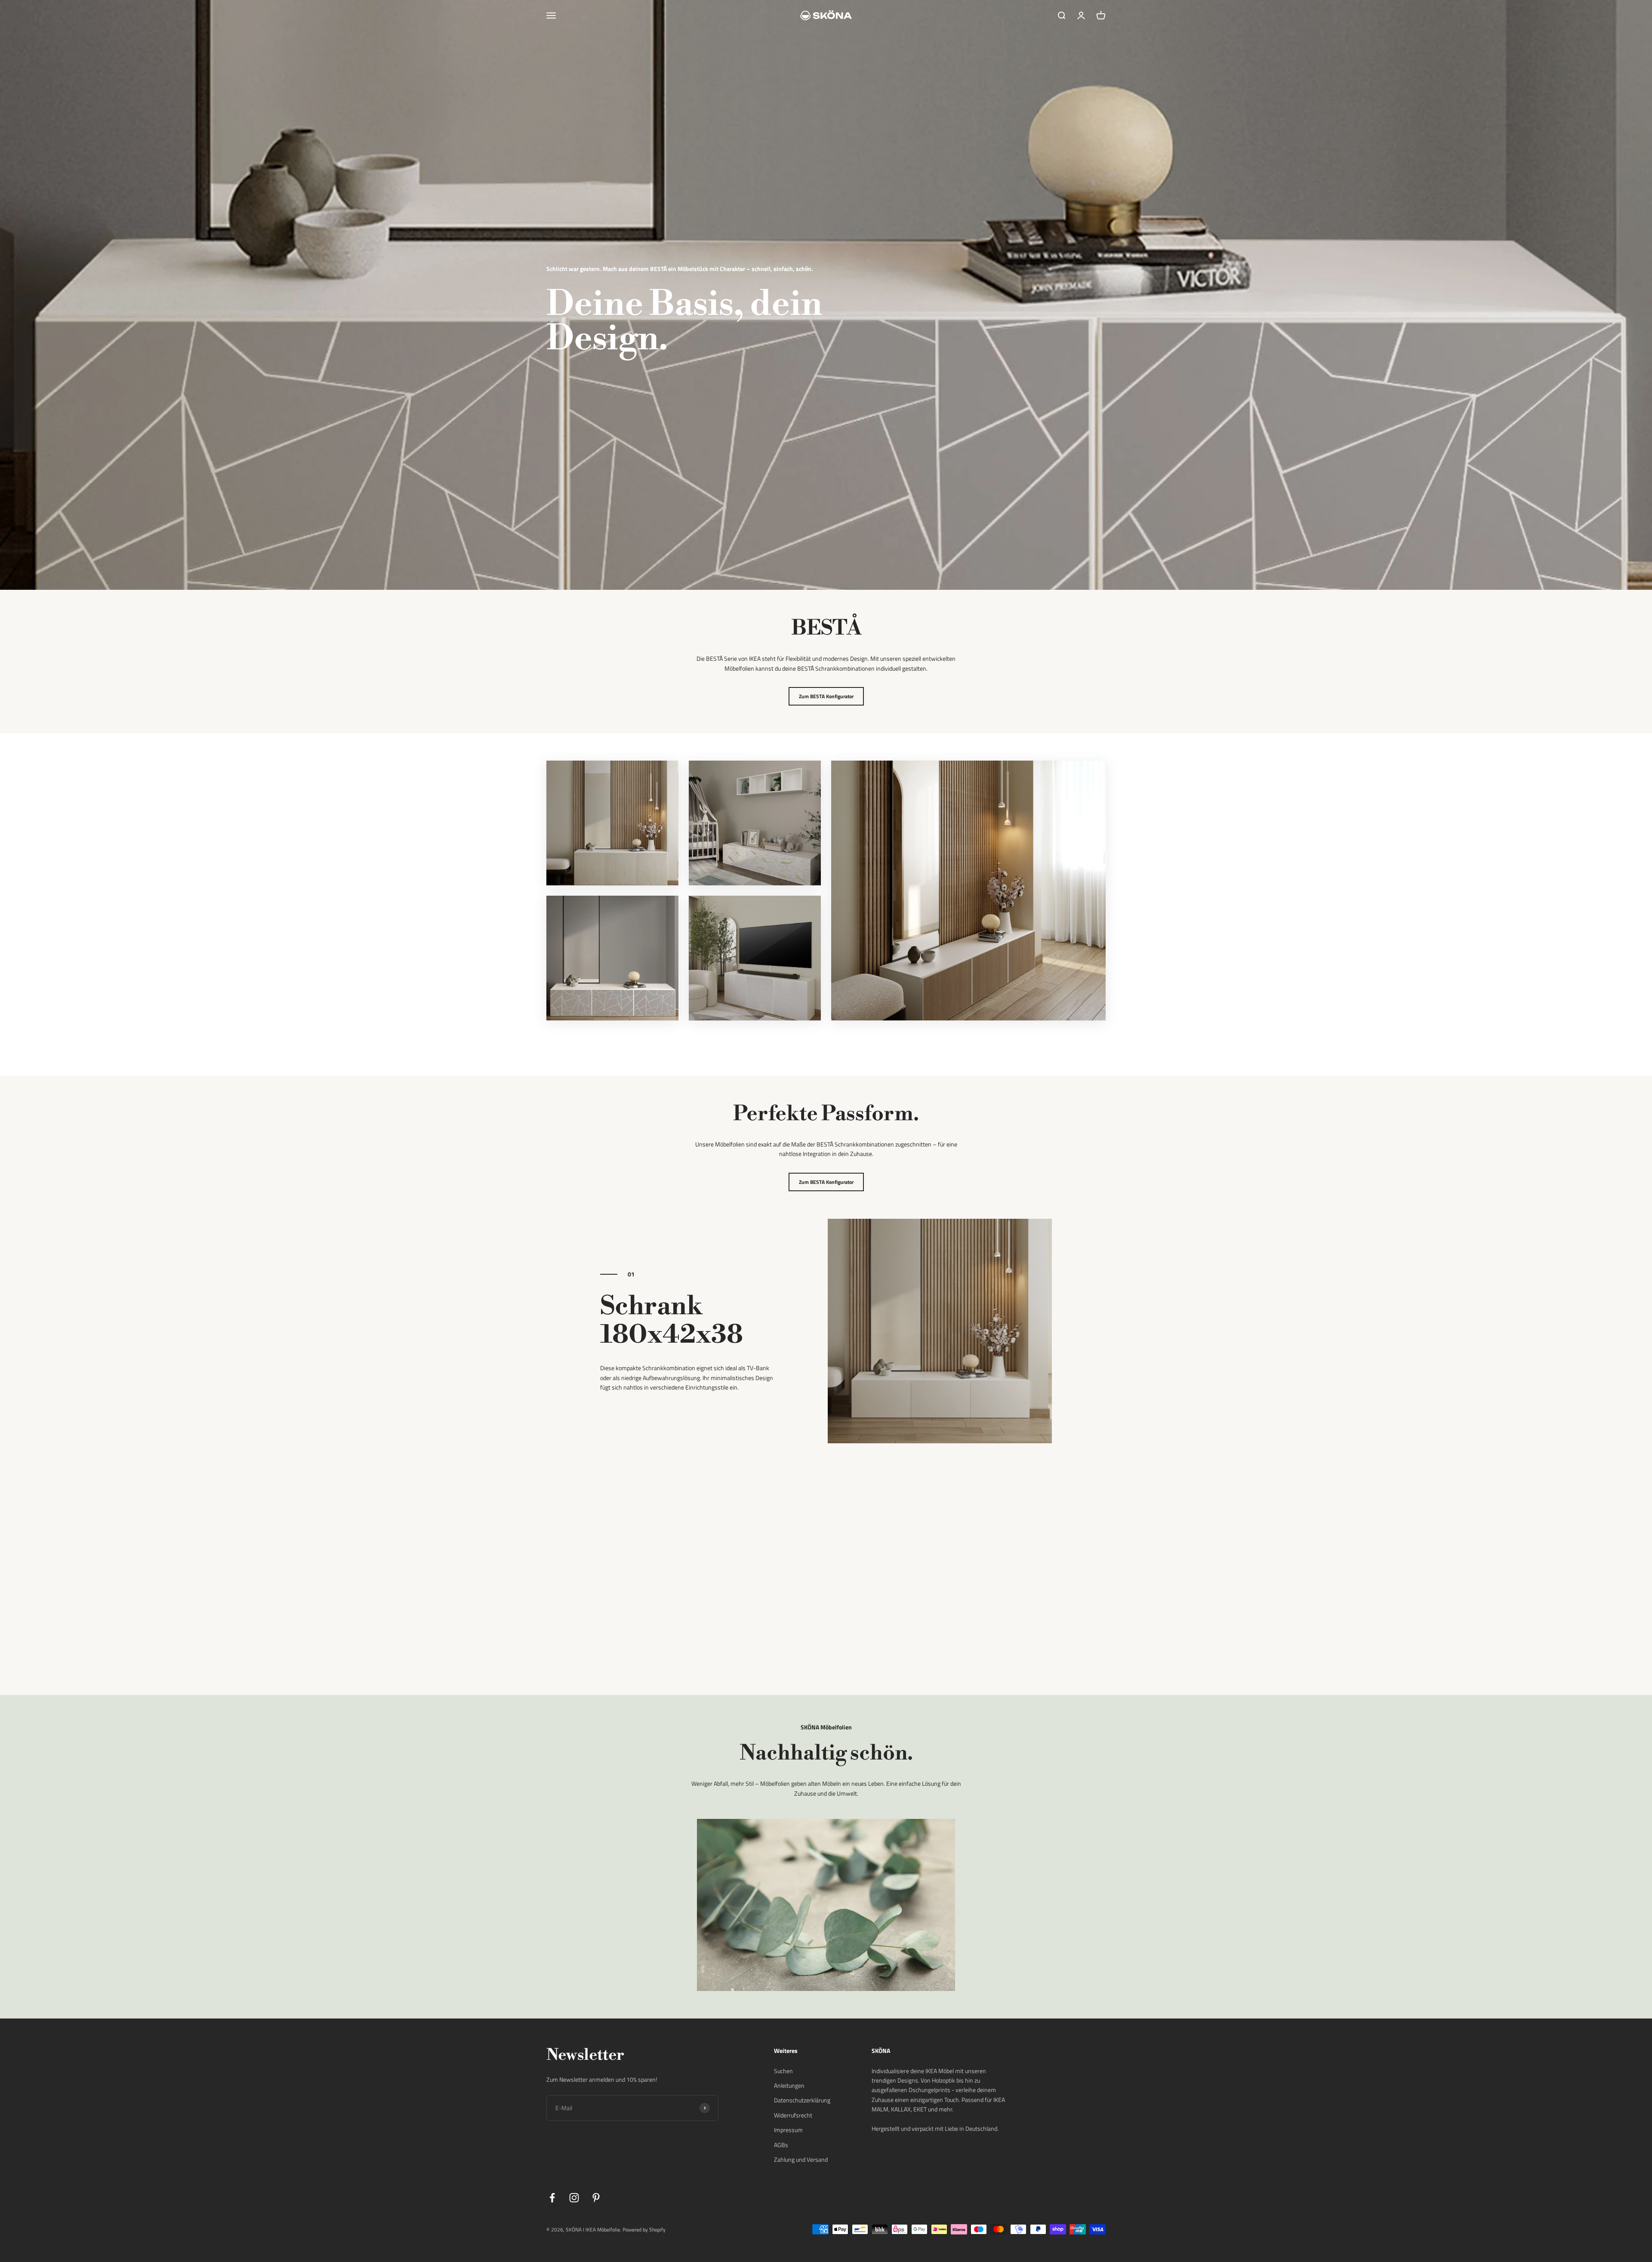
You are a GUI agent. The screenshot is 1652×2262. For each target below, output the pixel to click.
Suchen (783, 2071)
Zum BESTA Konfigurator (826, 696)
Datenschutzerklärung (802, 2100)
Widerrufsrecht (793, 2115)
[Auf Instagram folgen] (574, 2198)
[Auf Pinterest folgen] (596, 2198)
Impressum (788, 2130)
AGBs (781, 2145)
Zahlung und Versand (801, 2159)
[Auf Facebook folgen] (552, 2198)
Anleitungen (789, 2085)
